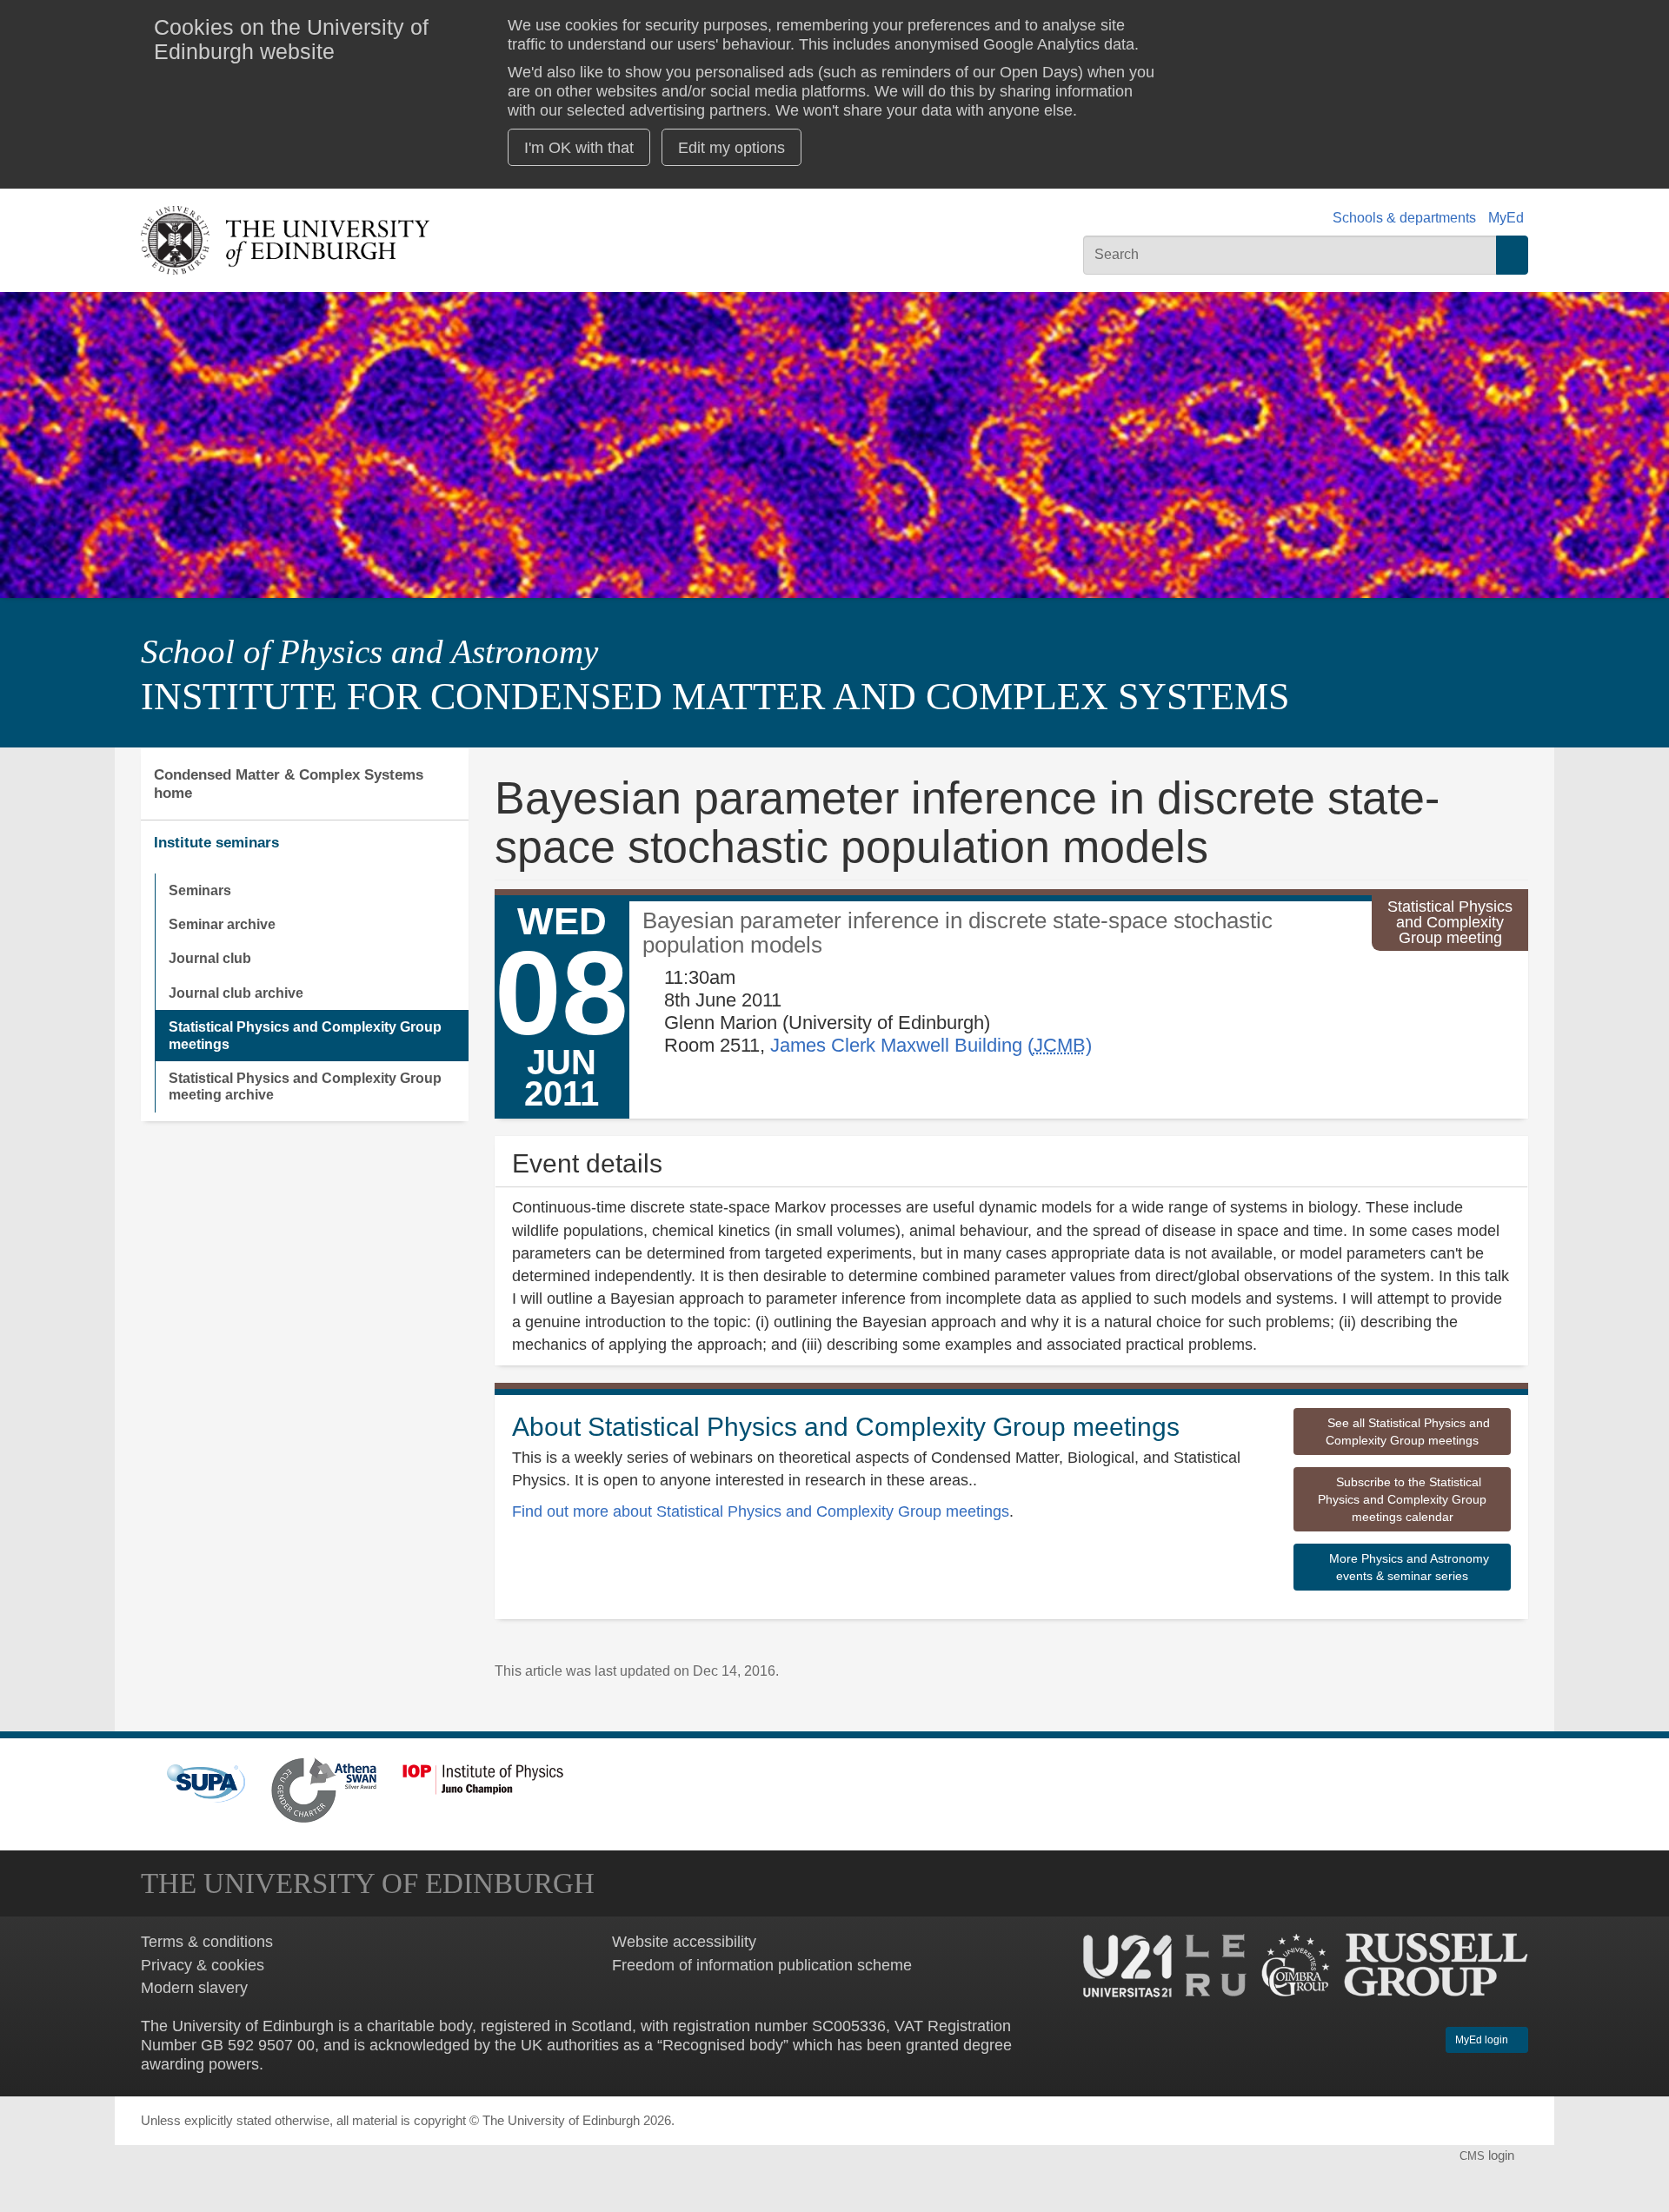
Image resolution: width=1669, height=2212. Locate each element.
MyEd (1506, 218)
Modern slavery (194, 1987)
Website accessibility (684, 1941)
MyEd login (1483, 2040)
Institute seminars (216, 842)
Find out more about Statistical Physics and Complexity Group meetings (761, 1511)
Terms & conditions (207, 1941)
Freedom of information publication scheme (762, 1965)
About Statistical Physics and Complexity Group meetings (846, 1427)
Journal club (210, 958)
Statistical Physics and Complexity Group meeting (1450, 923)
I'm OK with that (579, 147)
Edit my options (731, 147)
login (1489, 2156)
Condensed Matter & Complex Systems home (289, 784)
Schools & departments (1404, 218)
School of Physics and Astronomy (369, 652)
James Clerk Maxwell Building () (931, 1045)
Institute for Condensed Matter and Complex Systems (715, 697)
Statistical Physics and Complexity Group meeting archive (305, 1086)
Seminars (200, 890)
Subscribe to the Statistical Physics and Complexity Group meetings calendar (1402, 1499)
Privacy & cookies (203, 1965)
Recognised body (723, 2045)
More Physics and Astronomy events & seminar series (1407, 1567)
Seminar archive (222, 924)
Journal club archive (236, 993)
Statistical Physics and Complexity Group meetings (305, 1035)
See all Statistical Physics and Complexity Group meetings (1407, 1431)
